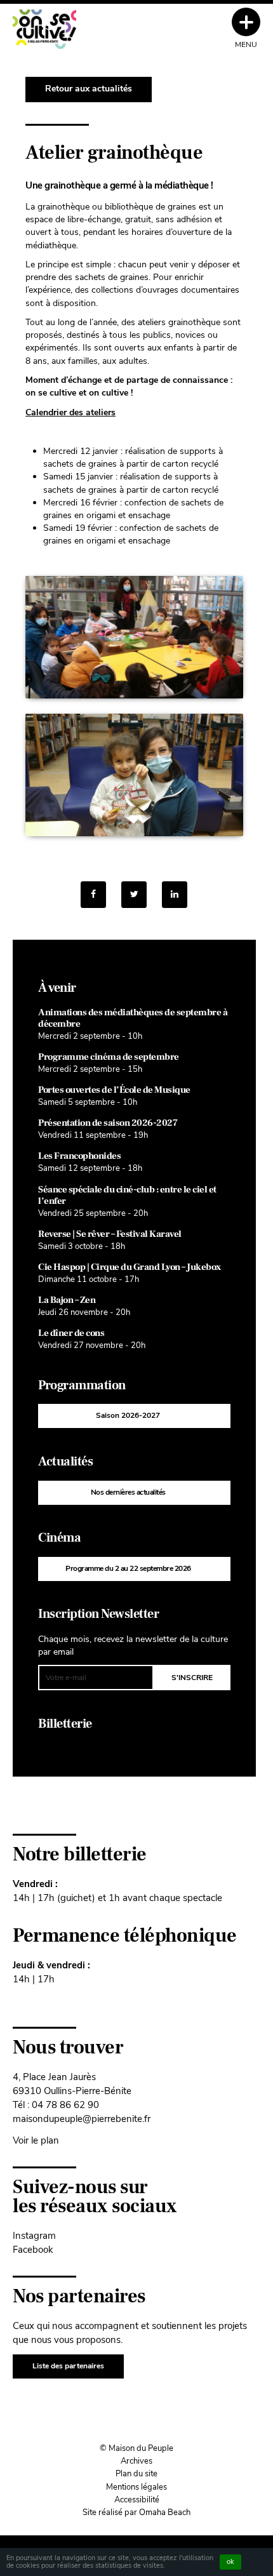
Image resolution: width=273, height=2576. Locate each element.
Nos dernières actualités (128, 1492)
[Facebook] (93, 895)
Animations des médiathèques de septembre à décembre (133, 1018)
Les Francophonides (79, 1156)
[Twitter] (134, 895)
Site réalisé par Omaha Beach (136, 2513)
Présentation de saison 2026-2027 (108, 1123)
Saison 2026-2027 (128, 1415)
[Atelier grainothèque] (175, 895)
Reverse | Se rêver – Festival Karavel (110, 1234)
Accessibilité (137, 2500)
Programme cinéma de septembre (109, 1057)
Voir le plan (36, 2140)
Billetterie (65, 1724)
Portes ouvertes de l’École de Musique (114, 1090)
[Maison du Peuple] (44, 29)
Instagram (34, 2235)
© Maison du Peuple (136, 2448)
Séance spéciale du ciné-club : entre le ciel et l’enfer (127, 1195)
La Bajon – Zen (67, 1300)
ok (230, 2562)
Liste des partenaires (68, 2366)
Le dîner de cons (71, 1333)
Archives (136, 2461)
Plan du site (136, 2474)
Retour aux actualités (89, 89)
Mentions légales (136, 2487)
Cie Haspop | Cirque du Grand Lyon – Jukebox (130, 1267)
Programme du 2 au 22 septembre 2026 (128, 1568)
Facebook (33, 2249)
